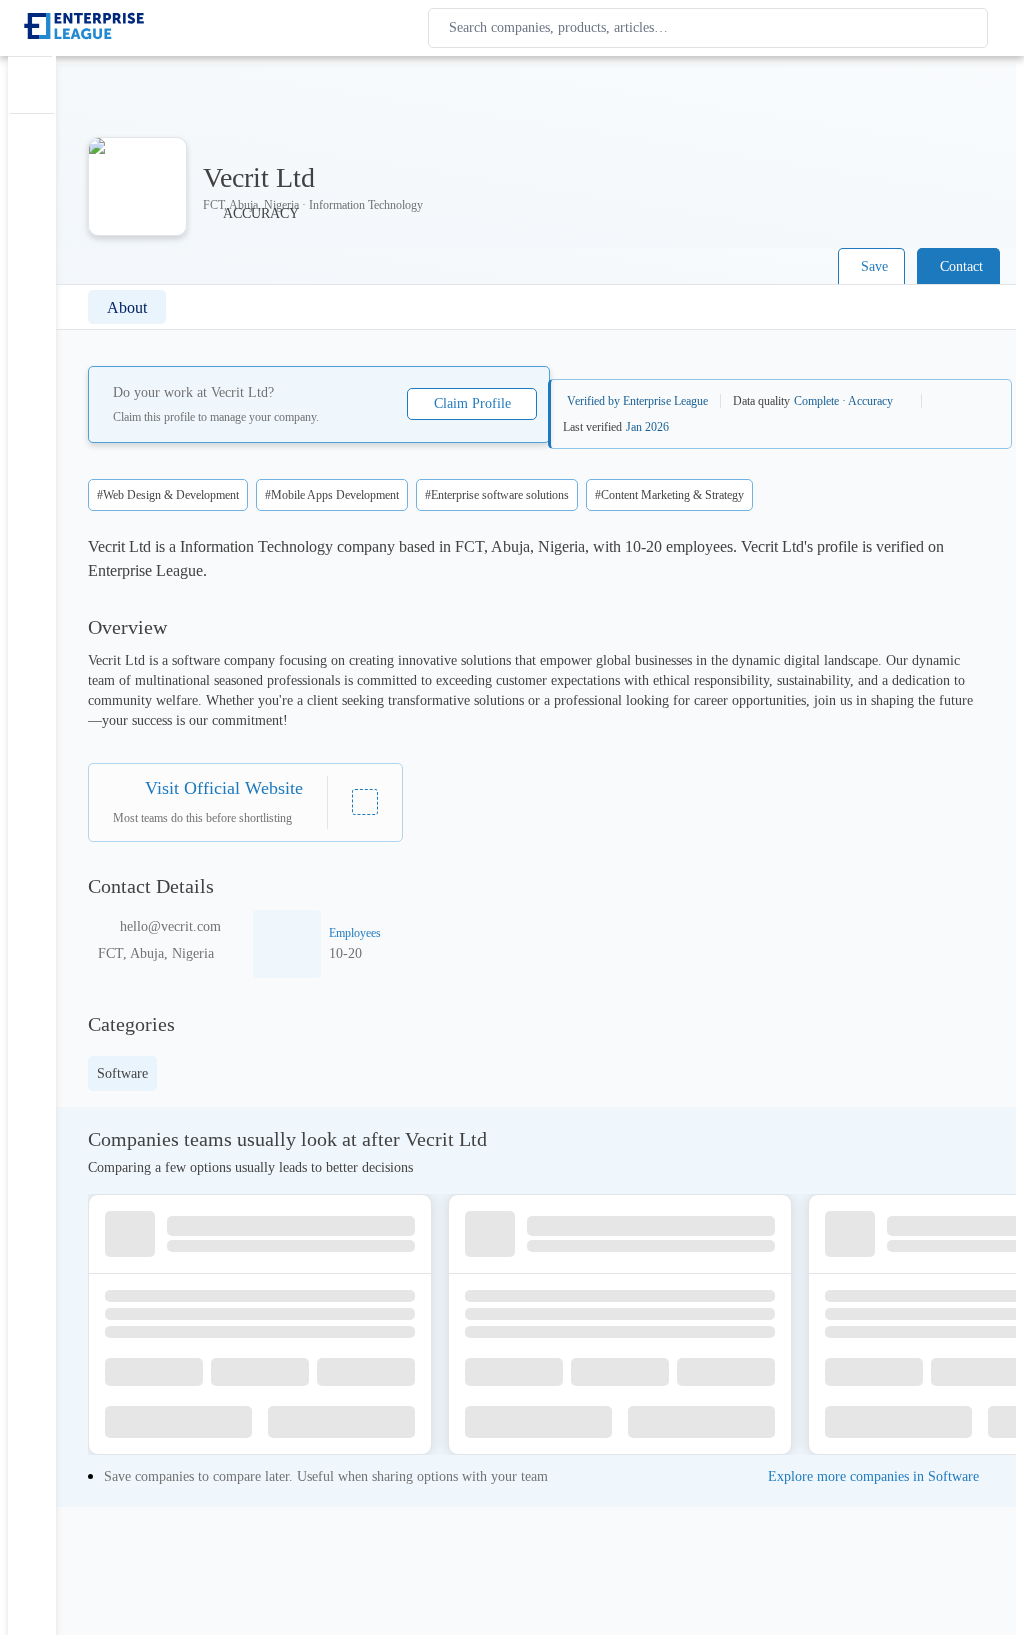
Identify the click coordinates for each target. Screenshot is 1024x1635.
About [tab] (127, 307)
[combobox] (712, 28)
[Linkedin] (365, 802)
